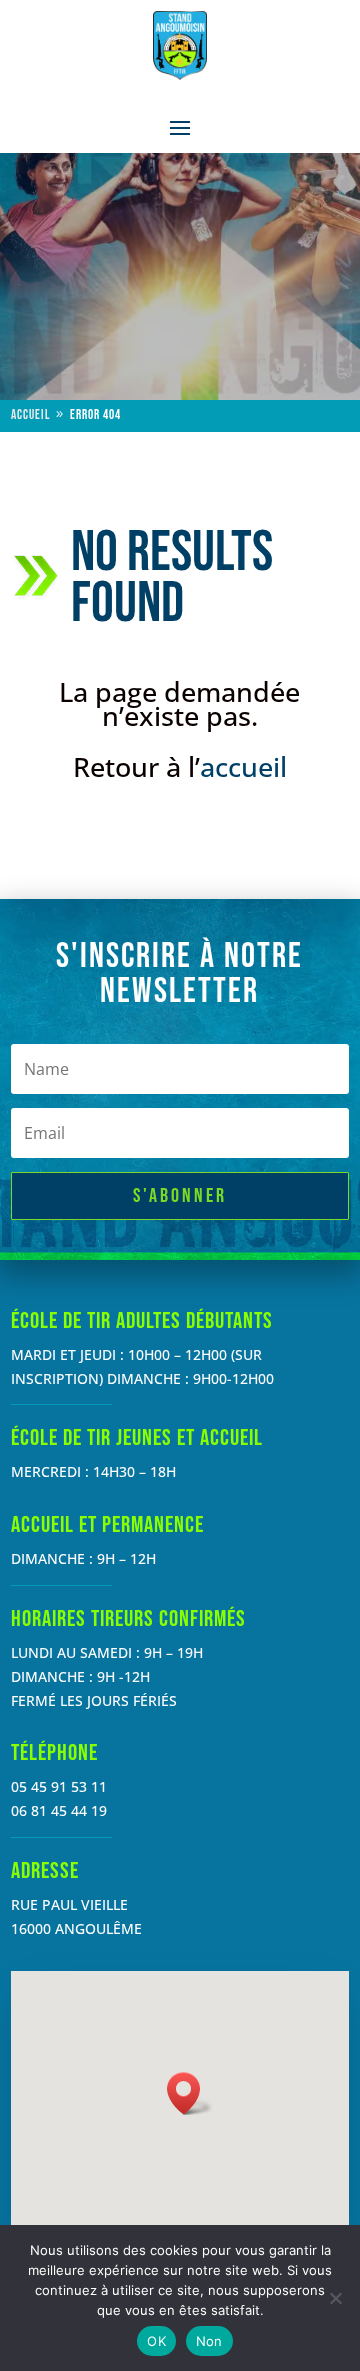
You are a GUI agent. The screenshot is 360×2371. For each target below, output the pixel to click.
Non (209, 2341)
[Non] (335, 2298)
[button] (190, 2093)
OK (156, 2341)
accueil (243, 766)
